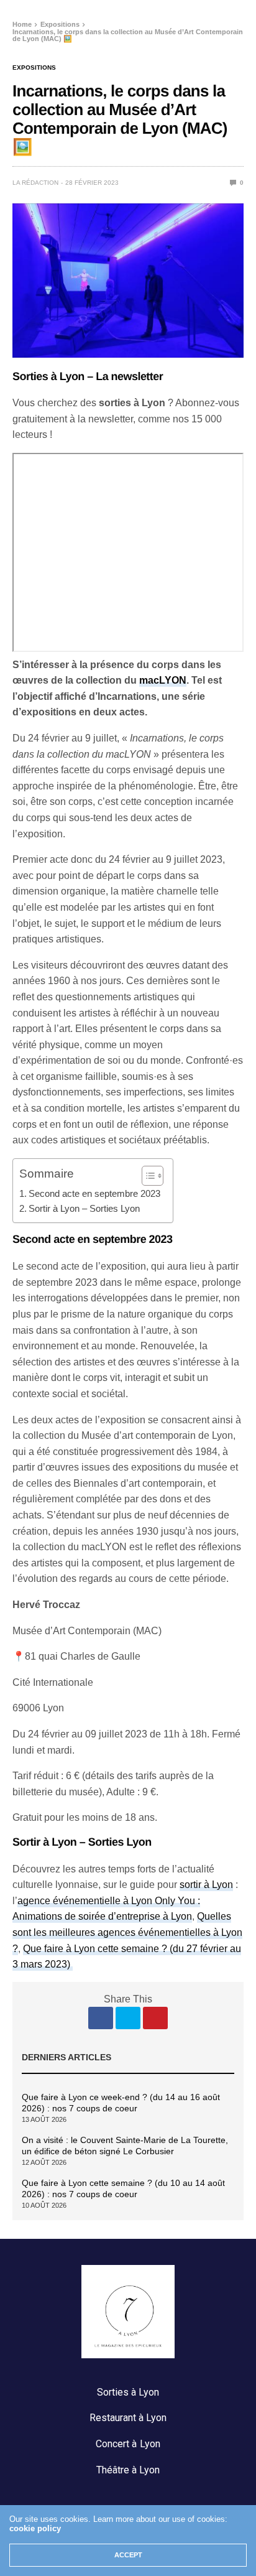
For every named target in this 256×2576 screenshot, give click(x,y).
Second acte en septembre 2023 (94, 1193)
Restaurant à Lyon (128, 2418)
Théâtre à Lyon (128, 2470)
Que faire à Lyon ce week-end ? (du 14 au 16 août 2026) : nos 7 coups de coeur (121, 2103)
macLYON (163, 680)
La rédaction (35, 183)
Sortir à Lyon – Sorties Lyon (84, 1208)
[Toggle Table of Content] (146, 1176)
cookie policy (35, 2528)
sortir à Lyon (206, 1885)
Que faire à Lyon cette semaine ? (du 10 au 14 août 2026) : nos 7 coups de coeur (123, 2188)
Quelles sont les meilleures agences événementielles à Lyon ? (127, 1932)
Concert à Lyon (128, 2444)
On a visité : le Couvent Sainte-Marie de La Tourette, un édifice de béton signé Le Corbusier (125, 2146)
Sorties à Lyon (128, 2392)
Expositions (34, 68)
